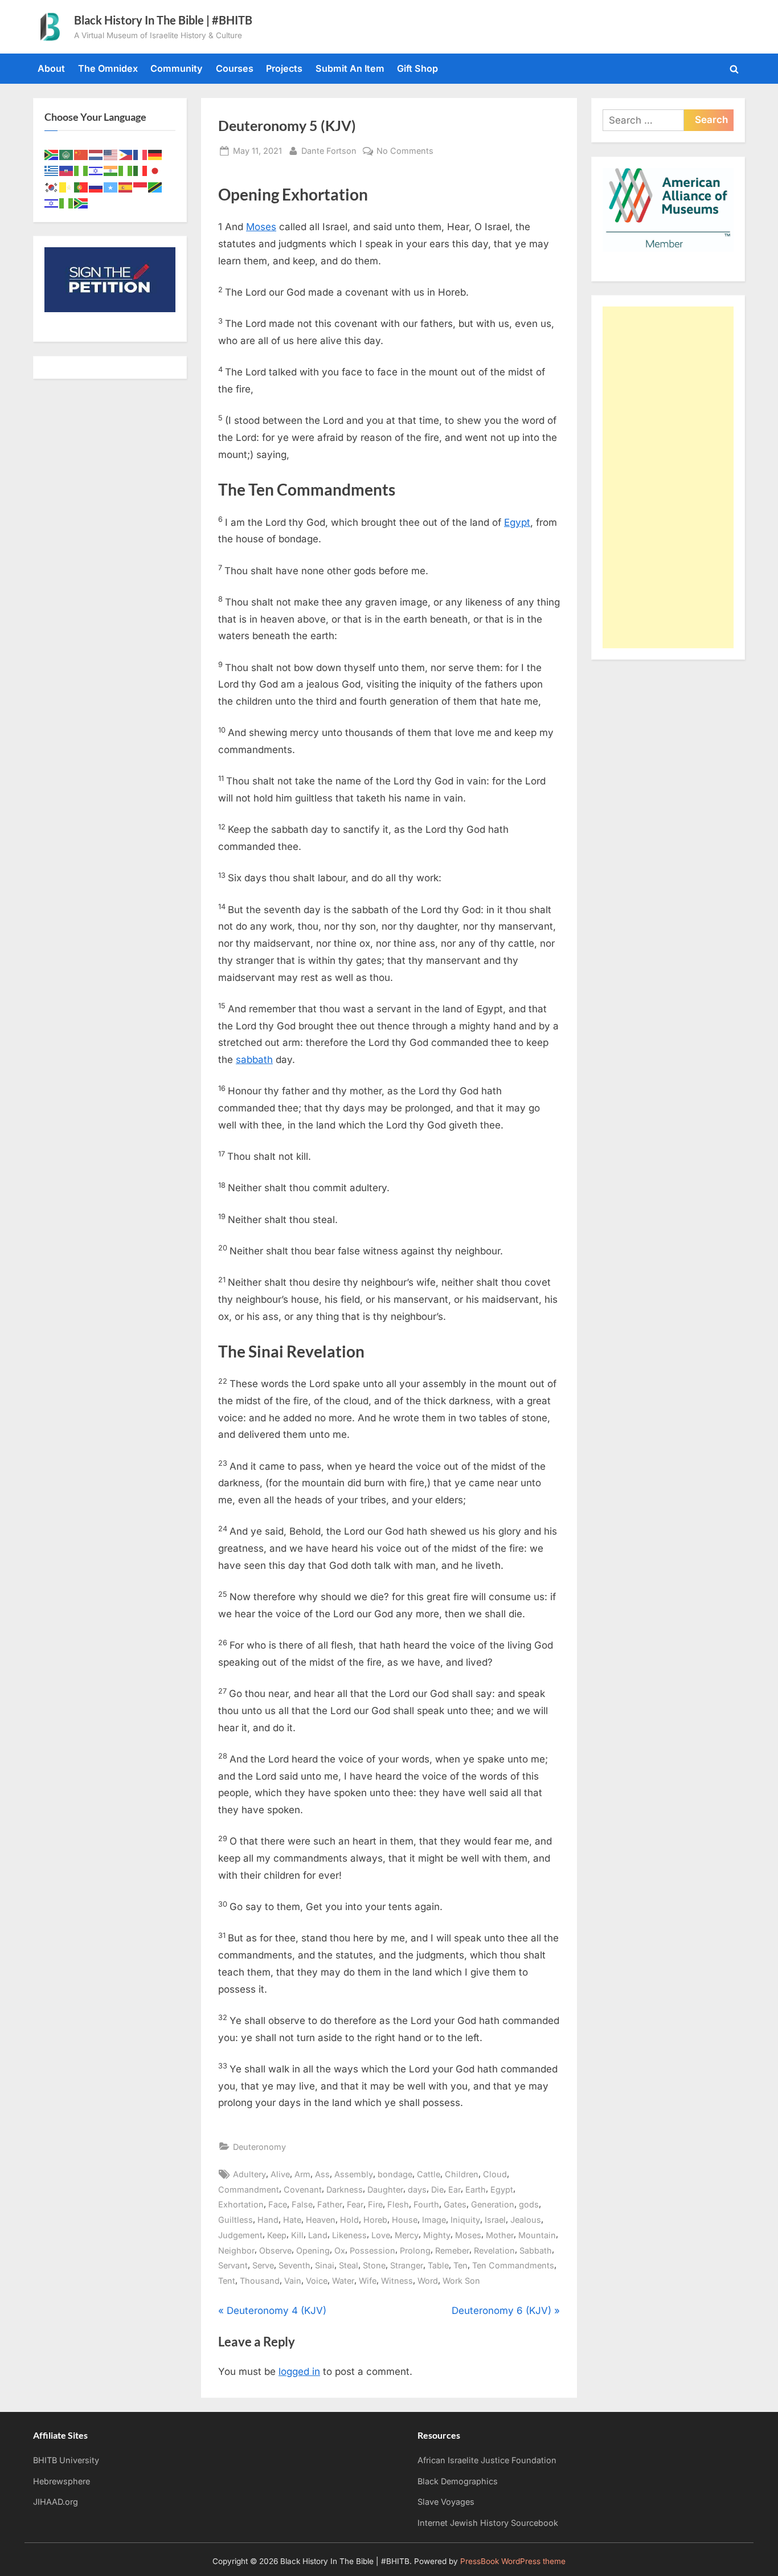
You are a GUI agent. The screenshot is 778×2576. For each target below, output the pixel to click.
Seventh (294, 2265)
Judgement (240, 2235)
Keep (277, 2235)
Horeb (375, 2220)
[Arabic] (67, 154)
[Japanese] (155, 170)
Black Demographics (458, 2481)
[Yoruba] (67, 202)
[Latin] (67, 186)
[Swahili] (155, 186)
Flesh (398, 2204)
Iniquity (465, 2220)
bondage (395, 2174)
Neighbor (236, 2250)
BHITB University (66, 2460)
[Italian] (141, 170)
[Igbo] (126, 170)
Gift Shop (417, 68)
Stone (374, 2265)
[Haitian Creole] (67, 170)
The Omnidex (108, 68)
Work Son (461, 2281)
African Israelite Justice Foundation (487, 2460)
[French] (141, 154)
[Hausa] (81, 170)
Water (343, 2281)
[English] (111, 154)
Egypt (517, 522)
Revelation (494, 2250)
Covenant (303, 2189)
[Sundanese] (141, 186)
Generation (493, 2204)
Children (462, 2174)
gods (529, 2204)
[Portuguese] (81, 186)
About (51, 68)
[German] (155, 154)
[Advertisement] (668, 477)
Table (438, 2265)
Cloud (495, 2174)
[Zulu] (81, 202)
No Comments (405, 152)
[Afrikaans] (52, 154)
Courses (235, 68)
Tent (227, 2281)
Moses (261, 227)
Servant (233, 2265)
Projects (284, 68)
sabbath (254, 1060)
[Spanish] (126, 186)
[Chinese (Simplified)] (81, 154)
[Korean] (52, 186)
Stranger (407, 2265)
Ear (454, 2189)
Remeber (452, 2250)
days (417, 2189)
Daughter (385, 2189)
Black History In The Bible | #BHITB (163, 20)
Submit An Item (350, 68)
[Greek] (52, 170)
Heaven (321, 2220)
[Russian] (96, 186)
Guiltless (236, 2220)
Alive (280, 2174)
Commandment (249, 2189)
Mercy (407, 2235)
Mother (500, 2235)
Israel (495, 2220)
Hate (292, 2220)
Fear (355, 2204)
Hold (349, 2220)
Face (278, 2204)
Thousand (260, 2281)
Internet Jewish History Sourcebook (488, 2523)
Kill (297, 2235)
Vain (293, 2281)
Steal (349, 2265)
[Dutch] (96, 154)
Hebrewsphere (62, 2481)
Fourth (426, 2204)
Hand (268, 2220)
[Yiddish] (52, 202)
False (302, 2204)
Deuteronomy (259, 2147)
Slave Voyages (446, 2502)
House (405, 2220)
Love (381, 2235)
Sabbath (536, 2250)
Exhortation (241, 2204)
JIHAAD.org (56, 2502)
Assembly (354, 2174)
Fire (375, 2204)
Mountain (537, 2235)
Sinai (325, 2265)
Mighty (437, 2235)
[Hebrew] (96, 170)
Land (318, 2235)
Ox (340, 2250)
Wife (368, 2281)
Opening (313, 2250)
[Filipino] (126, 154)
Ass (322, 2174)
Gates (455, 2204)
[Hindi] (111, 170)
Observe (275, 2250)
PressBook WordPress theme (513, 2561)
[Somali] (111, 186)
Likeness (349, 2235)
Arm (302, 2174)
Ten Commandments (513, 2265)
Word (428, 2281)
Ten (460, 2265)
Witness (397, 2281)
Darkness (345, 2189)
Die (437, 2189)
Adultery (249, 2174)
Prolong (415, 2250)
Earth (476, 2189)
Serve (263, 2265)
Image (434, 2220)
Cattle (429, 2174)
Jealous (526, 2220)
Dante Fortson (329, 150)
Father (330, 2204)
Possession (372, 2250)
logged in (299, 2371)
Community (177, 68)
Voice (317, 2281)
